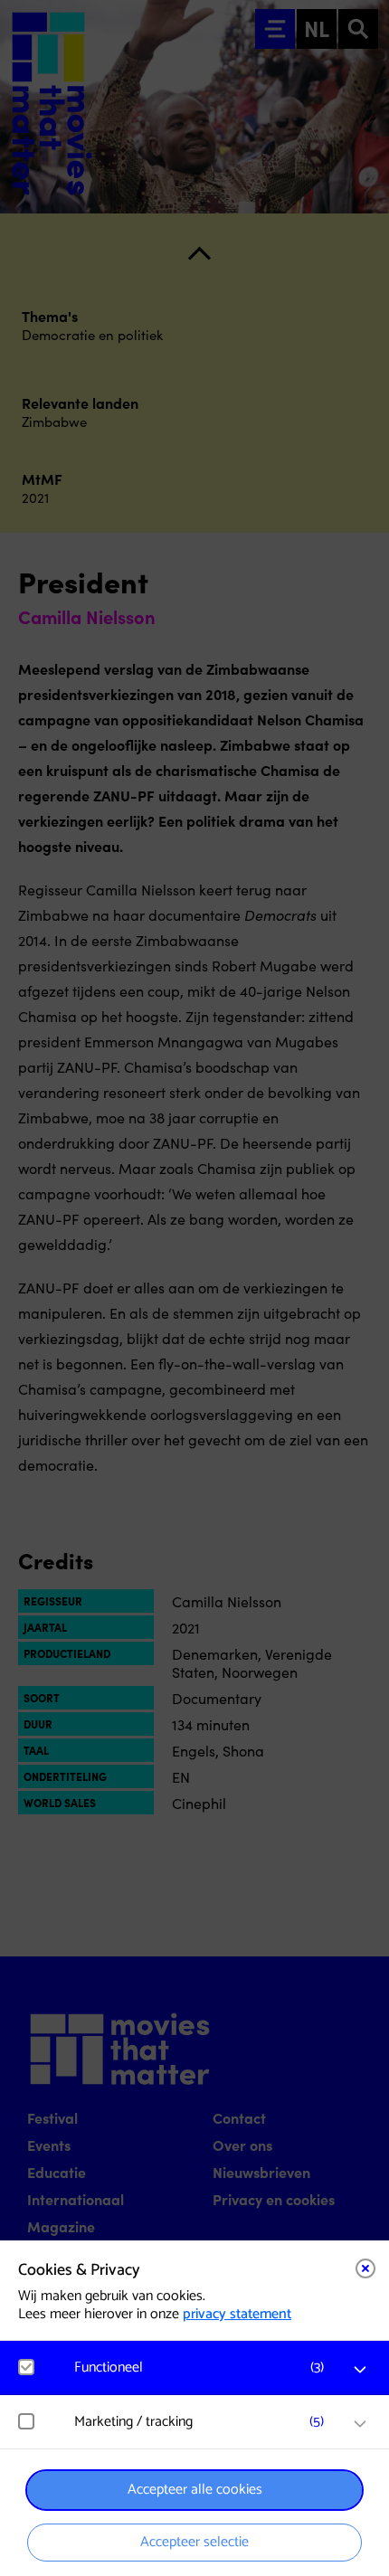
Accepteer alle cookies (195, 2490)
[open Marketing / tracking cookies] (360, 2424)
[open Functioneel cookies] (360, 2370)
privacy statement (237, 2314)
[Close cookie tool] (365, 2268)
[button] (204, 2368)
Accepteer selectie (194, 2542)
